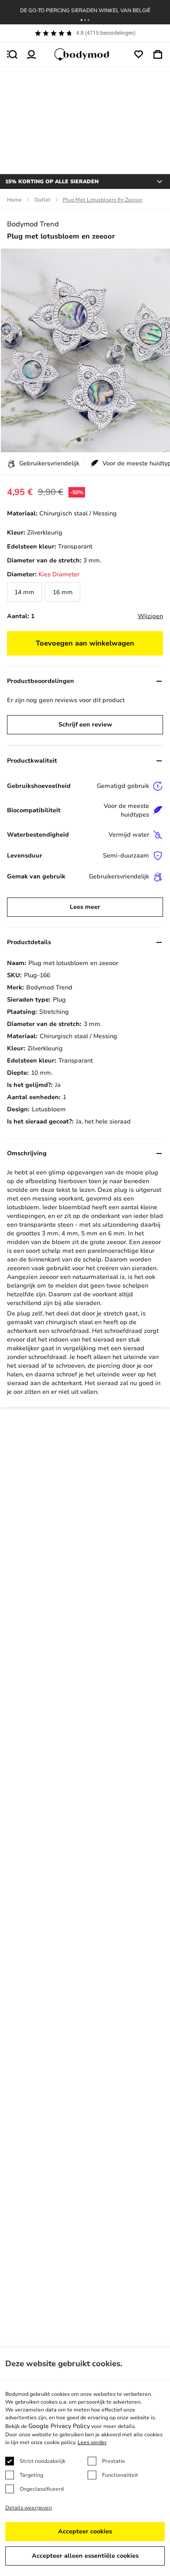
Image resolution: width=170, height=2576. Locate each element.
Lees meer (85, 907)
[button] (82, 20)
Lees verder (92, 2442)
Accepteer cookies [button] (85, 2531)
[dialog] (85, 2462)
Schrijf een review (85, 725)
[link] (24, 592)
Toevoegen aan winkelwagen (85, 643)
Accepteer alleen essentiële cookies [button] (85, 2556)
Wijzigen (150, 616)
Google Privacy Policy (59, 2426)
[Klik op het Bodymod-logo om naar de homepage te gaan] (85, 54)
